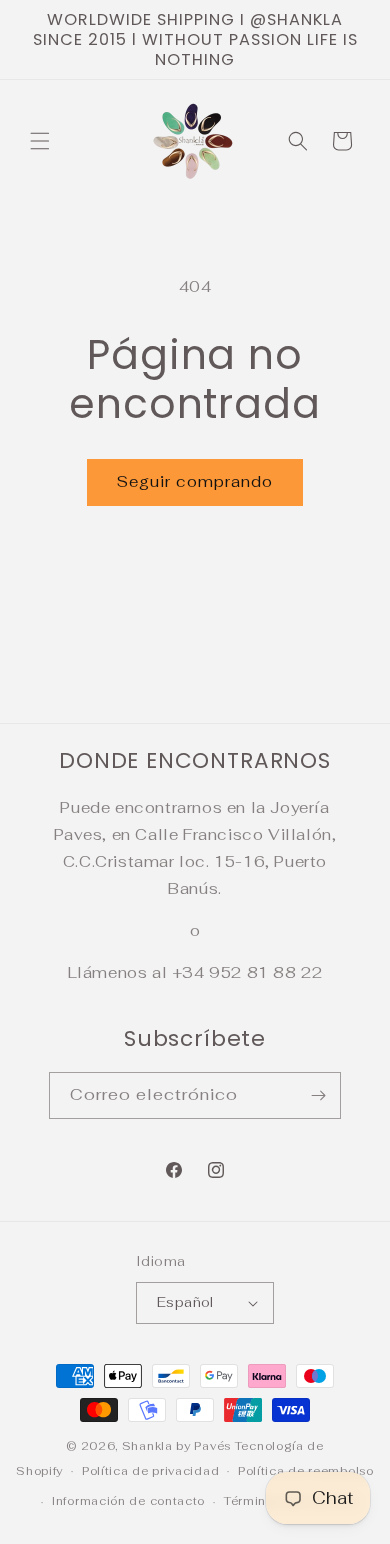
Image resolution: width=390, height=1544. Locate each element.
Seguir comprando (195, 481)
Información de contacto (128, 1501)
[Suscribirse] (318, 1095)
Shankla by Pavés (176, 1446)
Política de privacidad (150, 1471)
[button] (40, 141)
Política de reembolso (306, 1471)
